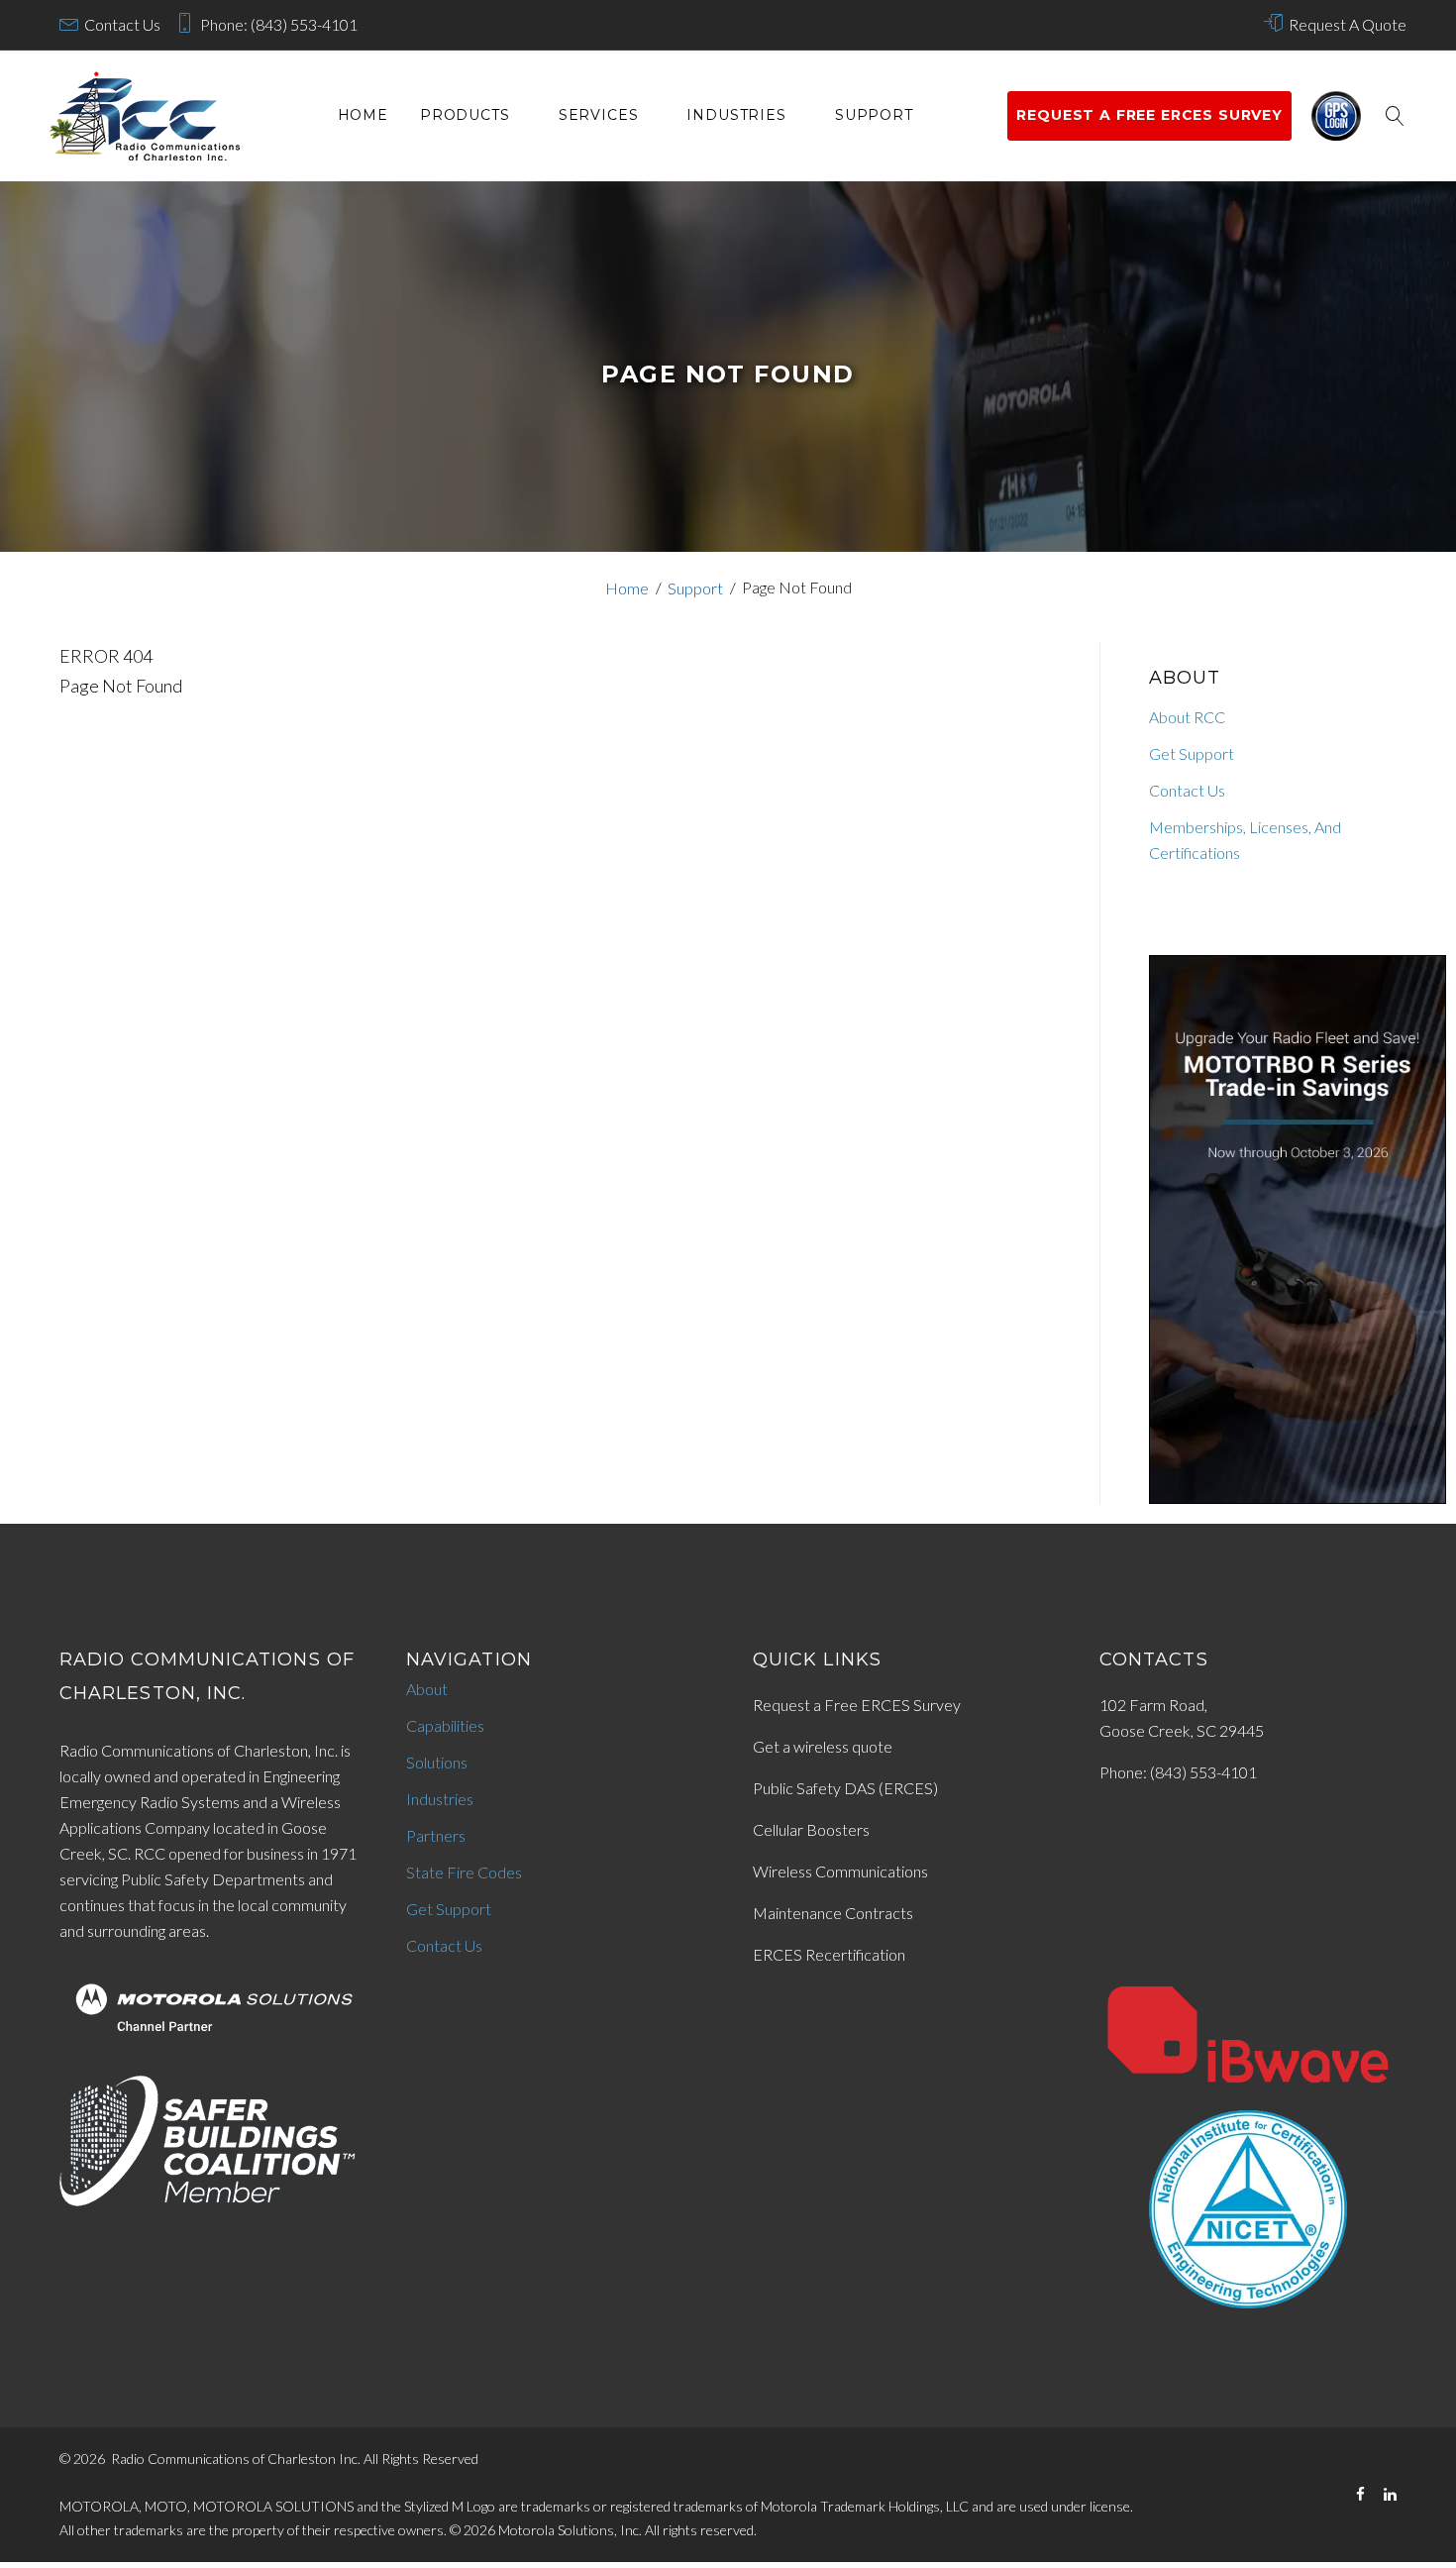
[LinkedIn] (1390, 2494)
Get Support (1192, 753)
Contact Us (122, 24)
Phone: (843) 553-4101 (279, 24)
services (599, 115)
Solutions (437, 1762)
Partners (436, 1835)
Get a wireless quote (823, 1746)
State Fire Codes (464, 1872)
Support (874, 115)
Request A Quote (1348, 24)
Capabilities (445, 1725)
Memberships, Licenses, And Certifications (1245, 840)
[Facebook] (1360, 2494)
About (427, 1689)
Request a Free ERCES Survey (857, 1705)
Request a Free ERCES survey (1149, 115)
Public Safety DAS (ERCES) (845, 1788)
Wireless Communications (840, 1871)
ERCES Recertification (829, 1954)
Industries (736, 115)
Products (465, 115)
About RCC (1187, 717)
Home (363, 115)
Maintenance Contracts (833, 1913)
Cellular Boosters (811, 1829)
